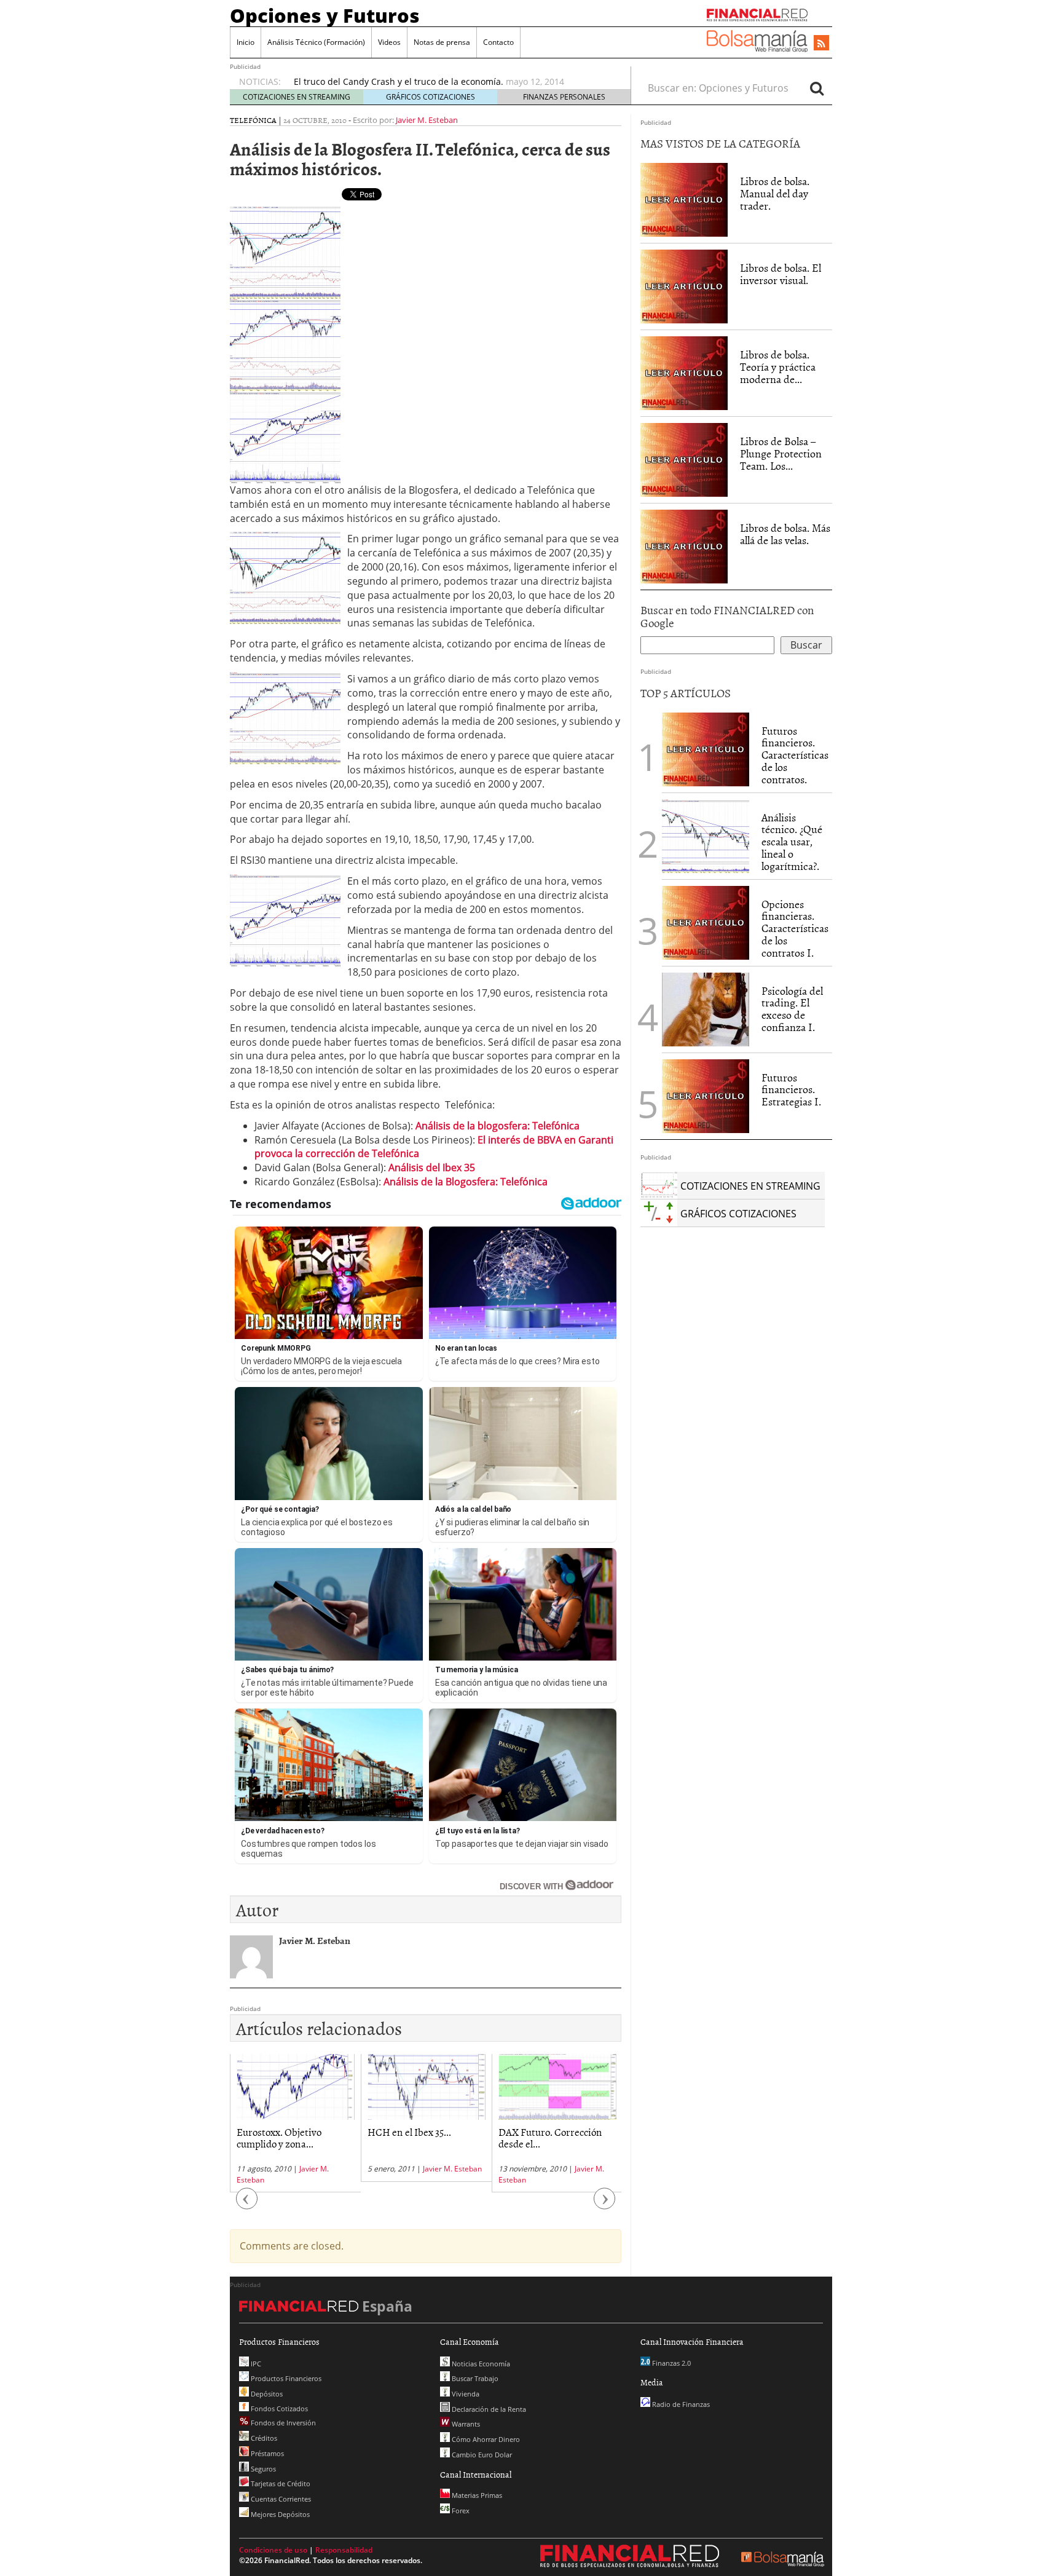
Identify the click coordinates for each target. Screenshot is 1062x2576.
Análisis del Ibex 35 (432, 1167)
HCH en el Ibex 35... (409, 2132)
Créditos (263, 2438)
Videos (389, 42)
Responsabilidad (344, 2550)
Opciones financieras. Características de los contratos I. (795, 928)
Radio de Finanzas (680, 2404)
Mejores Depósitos (279, 2514)
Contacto (498, 42)
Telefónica (253, 120)
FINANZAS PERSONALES (564, 97)
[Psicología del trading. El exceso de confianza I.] (706, 1008)
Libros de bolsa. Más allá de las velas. (785, 534)
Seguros (262, 2469)
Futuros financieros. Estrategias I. (791, 1090)
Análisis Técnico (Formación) (316, 42)
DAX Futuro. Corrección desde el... (550, 2137)
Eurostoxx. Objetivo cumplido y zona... (279, 2137)
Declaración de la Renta (488, 2409)
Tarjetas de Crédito (280, 2483)
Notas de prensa (442, 42)
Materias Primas (476, 2495)
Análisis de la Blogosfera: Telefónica (466, 1182)
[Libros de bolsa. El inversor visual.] (684, 286)
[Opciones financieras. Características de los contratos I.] (706, 922)
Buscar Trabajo (474, 2378)
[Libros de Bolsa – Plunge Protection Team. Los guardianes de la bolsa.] (684, 459)
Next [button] (605, 2205)
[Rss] (821, 44)
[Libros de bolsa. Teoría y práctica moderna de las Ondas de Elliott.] (684, 373)
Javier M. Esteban (427, 120)
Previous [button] (247, 2205)
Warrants (465, 2424)
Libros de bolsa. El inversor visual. (781, 274)
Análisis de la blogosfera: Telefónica (498, 1126)
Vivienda (465, 2394)
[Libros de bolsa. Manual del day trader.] (684, 199)
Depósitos (266, 2394)
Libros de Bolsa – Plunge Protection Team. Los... (781, 453)
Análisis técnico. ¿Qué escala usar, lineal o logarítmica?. (792, 842)
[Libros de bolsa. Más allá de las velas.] (684, 546)
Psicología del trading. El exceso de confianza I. (792, 1009)
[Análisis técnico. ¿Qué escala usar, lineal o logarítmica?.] (706, 835)
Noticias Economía (480, 2364)
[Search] (817, 88)
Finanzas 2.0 (671, 2363)
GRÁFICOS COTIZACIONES (431, 97)
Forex (460, 2511)
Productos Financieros (285, 2378)
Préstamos (266, 2453)
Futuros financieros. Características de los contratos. (795, 755)
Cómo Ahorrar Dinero (485, 2439)
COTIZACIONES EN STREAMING (297, 97)
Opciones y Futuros (325, 15)
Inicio (246, 42)
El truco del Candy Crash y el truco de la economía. (399, 81)
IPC (255, 2364)
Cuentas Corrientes (280, 2499)
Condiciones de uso (273, 2550)
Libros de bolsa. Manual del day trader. (775, 193)
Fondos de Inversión (282, 2423)
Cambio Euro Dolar (481, 2455)
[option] (450, 82)
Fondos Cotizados (278, 2408)
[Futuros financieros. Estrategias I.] (706, 1095)
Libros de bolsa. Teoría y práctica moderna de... (778, 367)
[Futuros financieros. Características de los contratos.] (706, 748)
